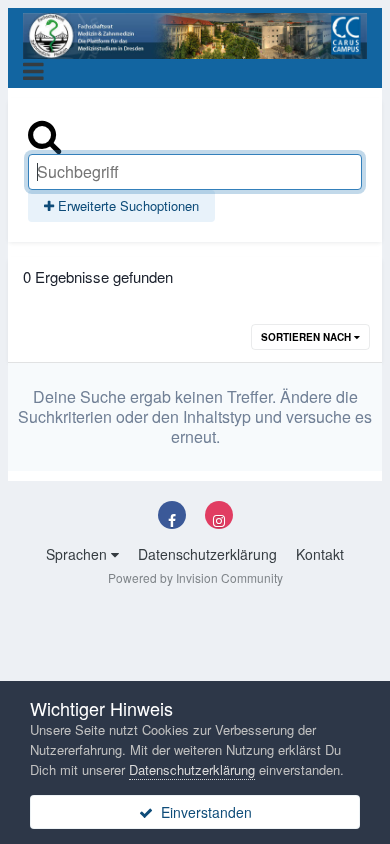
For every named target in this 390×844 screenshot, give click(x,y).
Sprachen (78, 554)
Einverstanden (202, 812)
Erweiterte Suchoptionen (126, 205)
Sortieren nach (307, 337)
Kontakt (320, 554)
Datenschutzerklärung (207, 554)
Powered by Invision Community (195, 577)
